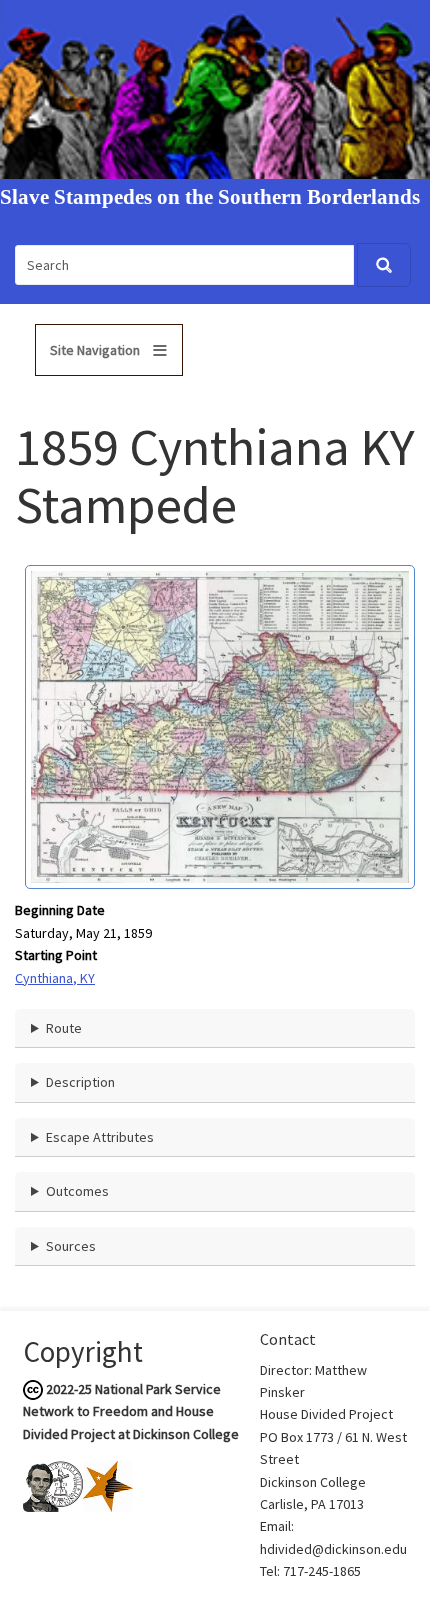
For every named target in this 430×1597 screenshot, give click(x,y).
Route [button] (64, 1028)
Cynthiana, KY (55, 978)
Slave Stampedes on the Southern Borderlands (210, 197)
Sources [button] (71, 1246)
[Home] (215, 88)
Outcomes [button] (77, 1191)
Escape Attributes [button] (100, 1137)
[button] (220, 726)
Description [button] (80, 1082)
